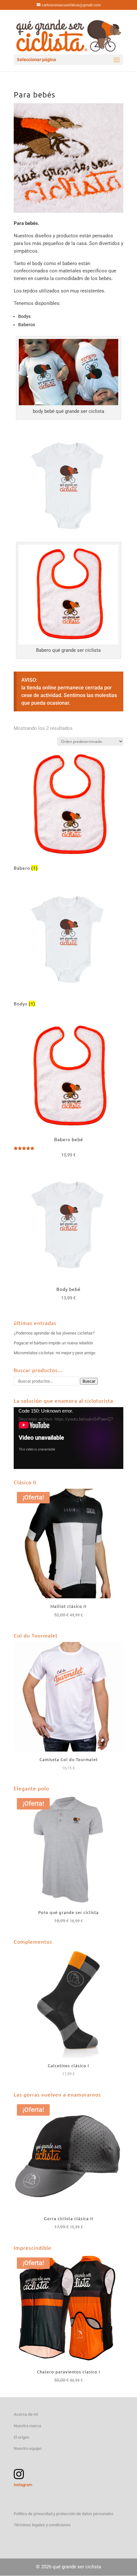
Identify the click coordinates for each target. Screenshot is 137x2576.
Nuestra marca (27, 2426)
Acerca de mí (26, 2414)
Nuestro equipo (28, 2448)
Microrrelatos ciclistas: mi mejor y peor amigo (54, 1353)
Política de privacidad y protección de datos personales (64, 2514)
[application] (68, 1438)
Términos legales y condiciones (42, 2525)
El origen (22, 2437)
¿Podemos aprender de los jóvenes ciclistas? (54, 1333)
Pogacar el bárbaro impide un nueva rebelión (53, 1343)
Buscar (89, 1381)
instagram (23, 2485)
